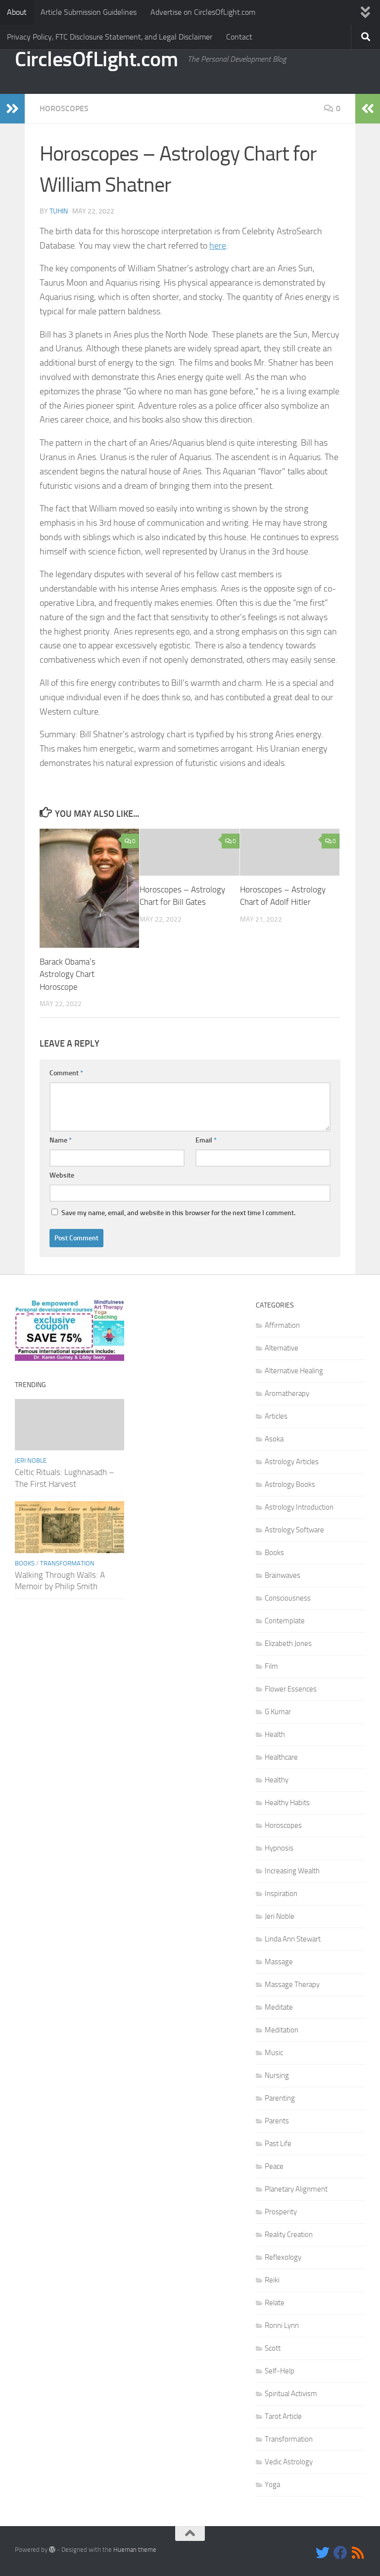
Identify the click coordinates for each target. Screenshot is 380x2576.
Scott (273, 2348)
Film (271, 1666)
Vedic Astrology (289, 2462)
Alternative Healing (294, 1371)
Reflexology (283, 2257)
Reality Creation (289, 2235)
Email (206, 1140)
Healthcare (281, 1757)
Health (275, 1734)
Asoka (274, 1439)
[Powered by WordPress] (52, 2550)
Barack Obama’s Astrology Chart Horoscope (68, 974)
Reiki (272, 2280)
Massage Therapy (292, 1985)
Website (62, 1175)
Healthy (277, 1780)
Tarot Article (283, 2416)
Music (274, 2053)
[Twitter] (323, 2553)
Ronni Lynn (282, 2325)
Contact (239, 37)
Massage (279, 1962)
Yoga (272, 2485)
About (17, 12)
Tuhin (59, 211)
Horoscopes (64, 108)
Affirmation (282, 1325)
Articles (276, 1416)
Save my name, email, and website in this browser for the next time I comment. (178, 1213)
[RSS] (358, 2553)
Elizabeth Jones (288, 1644)
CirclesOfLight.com (96, 59)
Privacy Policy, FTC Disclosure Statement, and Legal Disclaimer (110, 37)
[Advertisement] (190, 1349)
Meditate (279, 2007)
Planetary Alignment (296, 2189)
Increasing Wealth (292, 1871)
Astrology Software (294, 1530)
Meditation (282, 2030)
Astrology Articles (292, 1462)
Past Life (278, 2144)
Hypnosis (279, 1848)
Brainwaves (283, 1575)
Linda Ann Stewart (293, 1939)
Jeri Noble (31, 1460)
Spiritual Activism (291, 2394)
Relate (275, 2303)
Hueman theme (135, 2550)
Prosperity (281, 2212)
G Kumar (278, 1712)
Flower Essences (291, 1689)
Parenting (280, 2098)
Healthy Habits (287, 1803)
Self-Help (280, 2371)
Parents (277, 2121)
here (218, 246)
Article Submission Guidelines (89, 12)
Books (25, 1563)
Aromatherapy (287, 1394)
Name (61, 1140)
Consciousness (288, 1598)
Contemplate (285, 1621)
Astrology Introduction (299, 1507)
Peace (274, 2166)
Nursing (277, 2075)
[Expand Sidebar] (12, 109)
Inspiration (281, 1894)
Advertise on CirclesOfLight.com (203, 12)
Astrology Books (290, 1484)
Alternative (282, 1348)
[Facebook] (340, 2553)
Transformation (67, 1563)
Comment (66, 1073)
